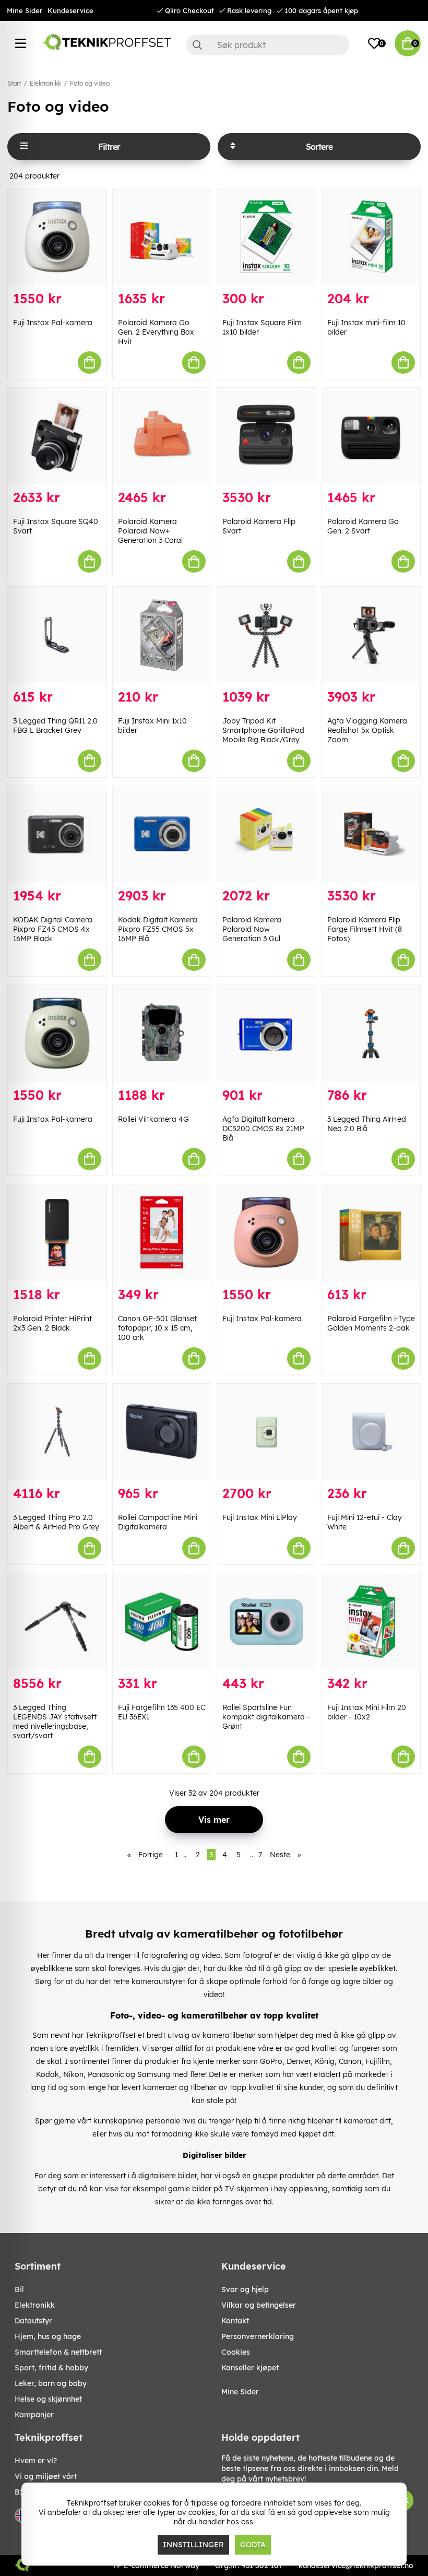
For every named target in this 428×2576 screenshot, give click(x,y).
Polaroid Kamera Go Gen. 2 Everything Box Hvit (156, 332)
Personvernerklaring (258, 2336)
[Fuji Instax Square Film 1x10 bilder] (266, 237)
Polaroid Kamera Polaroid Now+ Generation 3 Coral (150, 531)
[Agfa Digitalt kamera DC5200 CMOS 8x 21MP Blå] (266, 1033)
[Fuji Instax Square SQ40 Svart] (57, 436)
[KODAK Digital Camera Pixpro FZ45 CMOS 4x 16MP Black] (57, 834)
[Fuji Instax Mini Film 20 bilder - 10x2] (371, 1622)
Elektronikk (45, 83)
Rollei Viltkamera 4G (153, 1119)
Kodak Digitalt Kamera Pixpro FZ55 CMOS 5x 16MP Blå (158, 929)
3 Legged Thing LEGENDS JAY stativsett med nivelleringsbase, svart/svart (55, 1722)
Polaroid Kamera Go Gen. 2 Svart (363, 526)
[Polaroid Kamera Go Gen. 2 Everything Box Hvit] (162, 237)
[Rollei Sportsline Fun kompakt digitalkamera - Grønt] (266, 1622)
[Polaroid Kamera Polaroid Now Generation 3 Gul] (266, 834)
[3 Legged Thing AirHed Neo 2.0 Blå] (371, 1033)
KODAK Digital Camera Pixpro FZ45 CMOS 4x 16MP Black (53, 929)
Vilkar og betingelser (259, 2305)
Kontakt (235, 2321)
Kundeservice (70, 10)
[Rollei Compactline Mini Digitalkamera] (162, 1432)
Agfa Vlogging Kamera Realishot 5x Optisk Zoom (367, 730)
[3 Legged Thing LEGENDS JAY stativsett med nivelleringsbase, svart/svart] (57, 1622)
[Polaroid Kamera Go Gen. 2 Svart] (371, 436)
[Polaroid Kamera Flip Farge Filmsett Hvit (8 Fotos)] (371, 834)
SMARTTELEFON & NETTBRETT (58, 2352)
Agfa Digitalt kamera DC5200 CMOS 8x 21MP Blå (263, 1129)
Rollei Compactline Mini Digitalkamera (158, 1522)
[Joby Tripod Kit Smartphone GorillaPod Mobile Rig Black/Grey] (266, 635)
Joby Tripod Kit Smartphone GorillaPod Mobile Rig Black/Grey (263, 730)
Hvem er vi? (36, 2461)
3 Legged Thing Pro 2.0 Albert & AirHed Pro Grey (56, 1522)
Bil (19, 2289)
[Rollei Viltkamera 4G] (162, 1033)
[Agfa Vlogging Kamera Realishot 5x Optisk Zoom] (371, 635)
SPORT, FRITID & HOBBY (51, 2368)
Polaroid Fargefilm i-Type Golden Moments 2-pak (371, 1323)
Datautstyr (33, 2321)
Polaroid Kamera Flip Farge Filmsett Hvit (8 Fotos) (365, 929)
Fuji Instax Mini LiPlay (260, 1517)
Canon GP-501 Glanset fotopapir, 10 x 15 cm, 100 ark (157, 1328)
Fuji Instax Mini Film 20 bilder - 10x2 (367, 1712)
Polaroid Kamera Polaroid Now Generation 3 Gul (252, 929)
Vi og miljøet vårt (46, 2476)
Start (14, 83)
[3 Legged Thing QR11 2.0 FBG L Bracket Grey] (57, 635)
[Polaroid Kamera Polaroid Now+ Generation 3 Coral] (162, 436)
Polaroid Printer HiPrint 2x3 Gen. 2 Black (52, 1323)
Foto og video (90, 83)
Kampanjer (34, 2415)
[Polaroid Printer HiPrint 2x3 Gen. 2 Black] (57, 1233)
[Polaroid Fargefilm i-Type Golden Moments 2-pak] (371, 1233)
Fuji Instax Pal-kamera (53, 323)
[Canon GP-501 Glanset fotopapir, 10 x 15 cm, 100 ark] (162, 1233)
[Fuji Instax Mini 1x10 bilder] (162, 635)
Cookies (236, 2352)
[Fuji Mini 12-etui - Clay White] (371, 1432)
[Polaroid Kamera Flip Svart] (266, 436)
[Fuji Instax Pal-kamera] (57, 237)
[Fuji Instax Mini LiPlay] (266, 1432)
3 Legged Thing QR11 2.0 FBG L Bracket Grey (55, 726)
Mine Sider (25, 10)
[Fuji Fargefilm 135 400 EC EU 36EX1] (162, 1622)
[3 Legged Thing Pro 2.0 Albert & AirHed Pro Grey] (57, 1432)
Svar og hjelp (245, 2289)
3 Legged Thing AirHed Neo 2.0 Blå (367, 1124)
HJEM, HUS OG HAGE (48, 2336)
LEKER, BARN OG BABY (51, 2383)
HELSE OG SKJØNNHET (48, 2399)
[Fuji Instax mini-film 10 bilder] (371, 237)
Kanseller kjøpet (250, 2368)
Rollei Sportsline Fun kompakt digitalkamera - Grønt (266, 1717)
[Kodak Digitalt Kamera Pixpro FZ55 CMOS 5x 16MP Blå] (162, 834)
